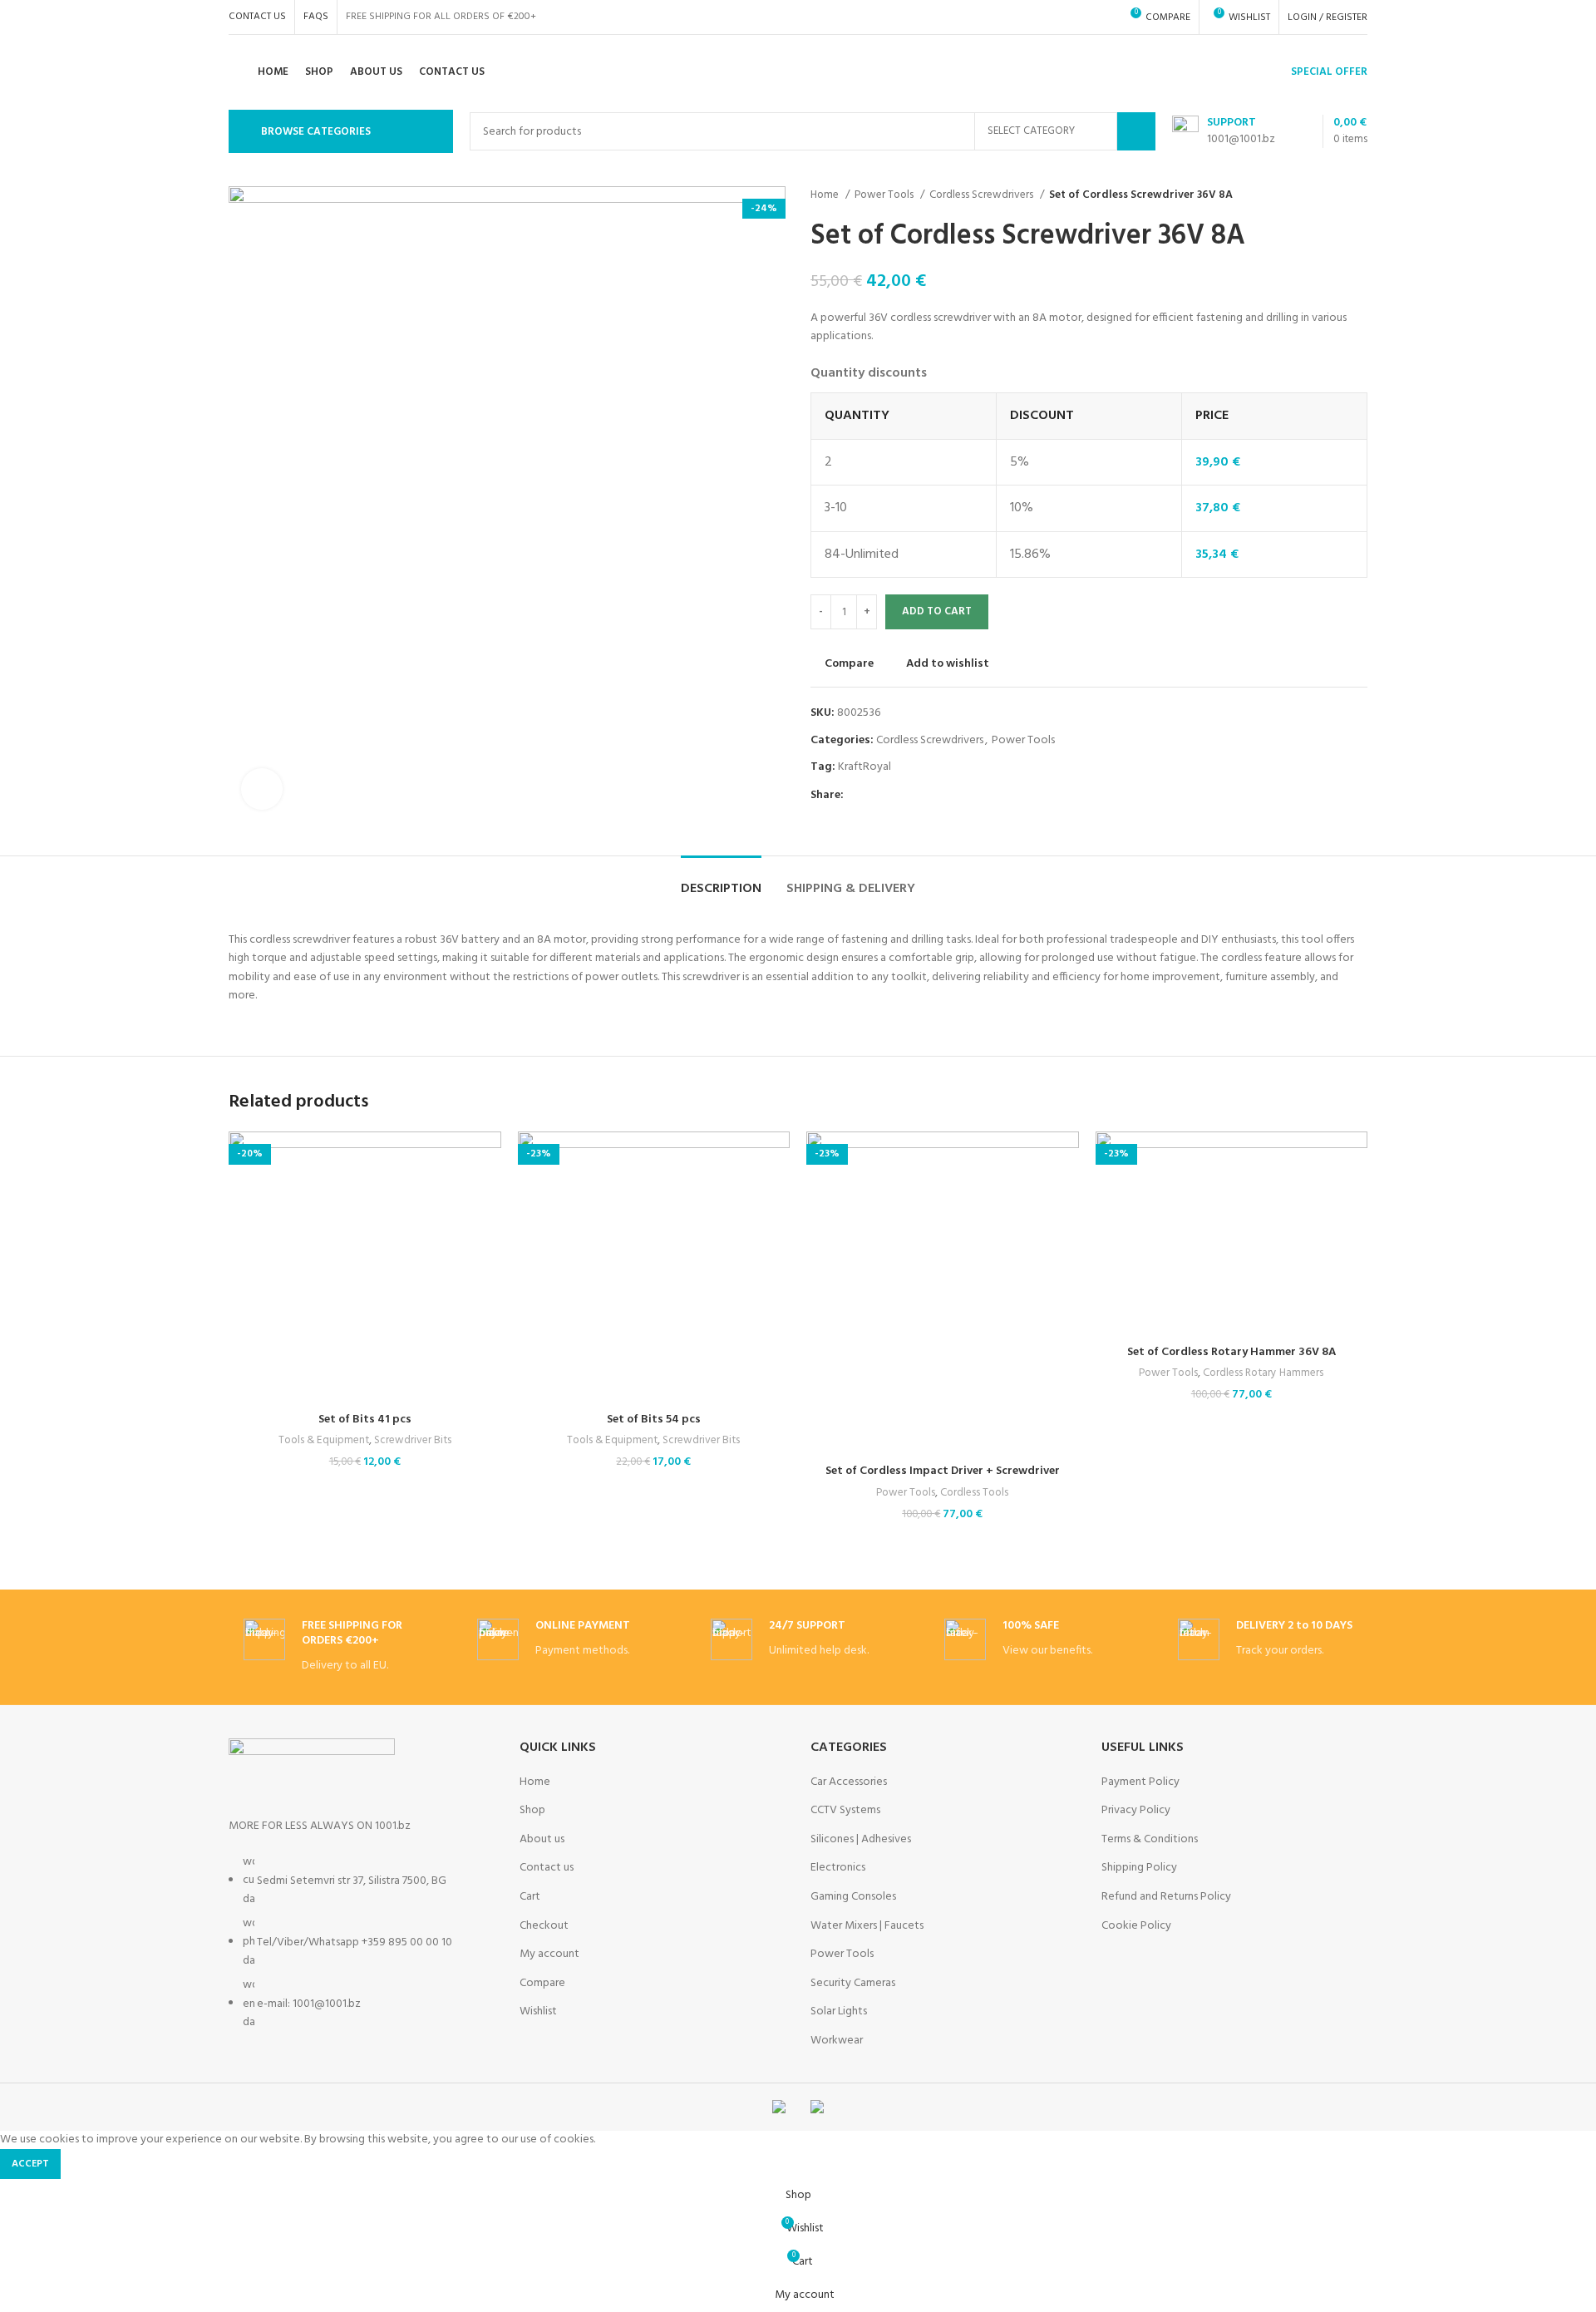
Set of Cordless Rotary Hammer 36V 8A (1231, 1352)
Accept (30, 2164)
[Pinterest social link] (896, 796)
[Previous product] (1326, 195)
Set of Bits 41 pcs (365, 1420)
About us (542, 1840)
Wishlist (538, 2012)
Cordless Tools (974, 1494)
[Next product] (1359, 195)
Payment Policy (1140, 1782)
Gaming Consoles (853, 1897)
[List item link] (362, 1951)
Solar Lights (839, 2012)
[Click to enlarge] (262, 789)
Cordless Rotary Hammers (1263, 1374)
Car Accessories (849, 1782)
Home (826, 195)
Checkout (544, 1926)
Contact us (547, 1868)
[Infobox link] (331, 1647)
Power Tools (885, 195)
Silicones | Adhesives (861, 1840)
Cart (530, 1897)
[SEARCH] (1136, 131)
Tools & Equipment (324, 1441)
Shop (532, 1811)
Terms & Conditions (1150, 1840)
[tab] (721, 881)
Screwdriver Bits (413, 1441)
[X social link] (877, 796)
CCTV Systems (845, 1811)
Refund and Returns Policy (1166, 1897)
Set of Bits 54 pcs (654, 1420)
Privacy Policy (1136, 1811)
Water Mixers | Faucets (867, 1926)
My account (549, 1955)
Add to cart (937, 611)
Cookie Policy (1136, 1926)
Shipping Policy (1139, 1868)
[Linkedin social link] (915, 796)
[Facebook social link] (857, 796)
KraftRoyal (864, 767)
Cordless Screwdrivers (983, 195)
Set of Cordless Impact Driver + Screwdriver (943, 1471)
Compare (542, 1984)
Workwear (837, 2041)
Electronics (838, 1868)
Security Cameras (853, 1984)
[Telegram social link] (934, 796)
